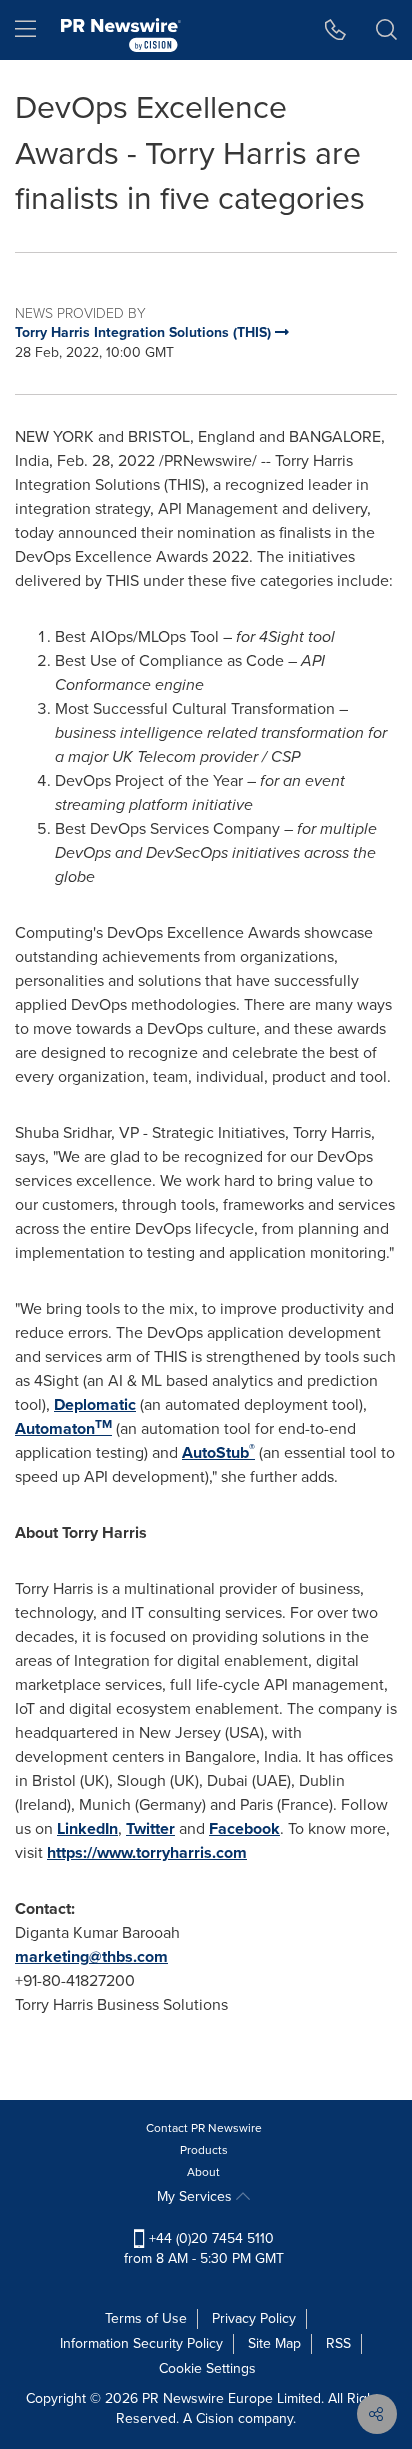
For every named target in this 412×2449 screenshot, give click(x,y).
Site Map (274, 2343)
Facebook (244, 1828)
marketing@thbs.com (91, 1956)
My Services (196, 2196)
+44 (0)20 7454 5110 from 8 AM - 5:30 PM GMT (204, 2248)
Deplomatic (95, 1404)
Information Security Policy (141, 2343)
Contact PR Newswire (204, 2128)
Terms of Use (146, 2318)
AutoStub (218, 1452)
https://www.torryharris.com (147, 1852)
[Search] (386, 30)
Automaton (63, 1428)
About (203, 2172)
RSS (338, 2343)
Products (204, 2150)
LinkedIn (87, 1828)
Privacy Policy (254, 2318)
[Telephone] (335, 30)
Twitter (150, 1828)
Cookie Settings (207, 2368)
